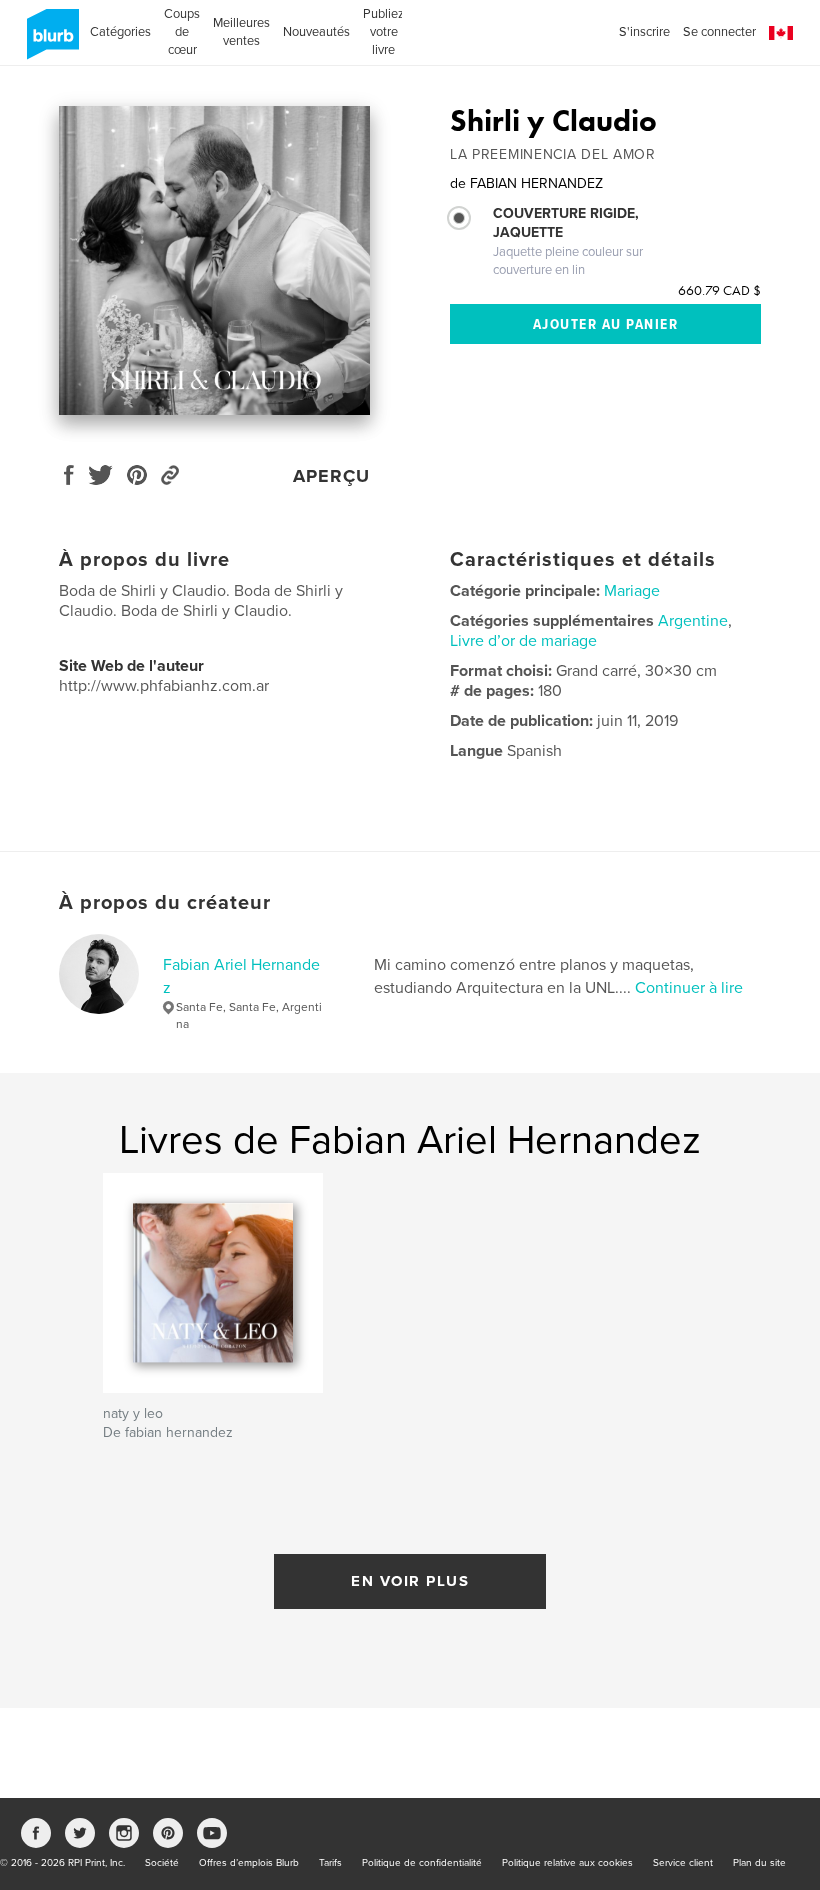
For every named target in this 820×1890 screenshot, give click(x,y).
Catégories (120, 32)
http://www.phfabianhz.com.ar (164, 686)
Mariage (632, 591)
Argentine (693, 621)
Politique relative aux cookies (567, 1863)
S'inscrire (644, 32)
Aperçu (331, 476)
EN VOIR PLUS (410, 1581)
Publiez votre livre (383, 32)
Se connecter (719, 32)
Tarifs (330, 1863)
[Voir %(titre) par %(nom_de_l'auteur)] (214, 260)
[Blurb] (49, 42)
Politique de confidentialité (422, 1863)
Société (162, 1863)
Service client (683, 1863)
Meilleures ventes (241, 32)
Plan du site (759, 1863)
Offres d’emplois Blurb (249, 1863)
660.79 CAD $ (719, 290)
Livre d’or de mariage (523, 641)
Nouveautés (316, 32)
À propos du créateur (165, 903)
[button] (781, 33)
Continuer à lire (689, 988)
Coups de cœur (182, 32)
